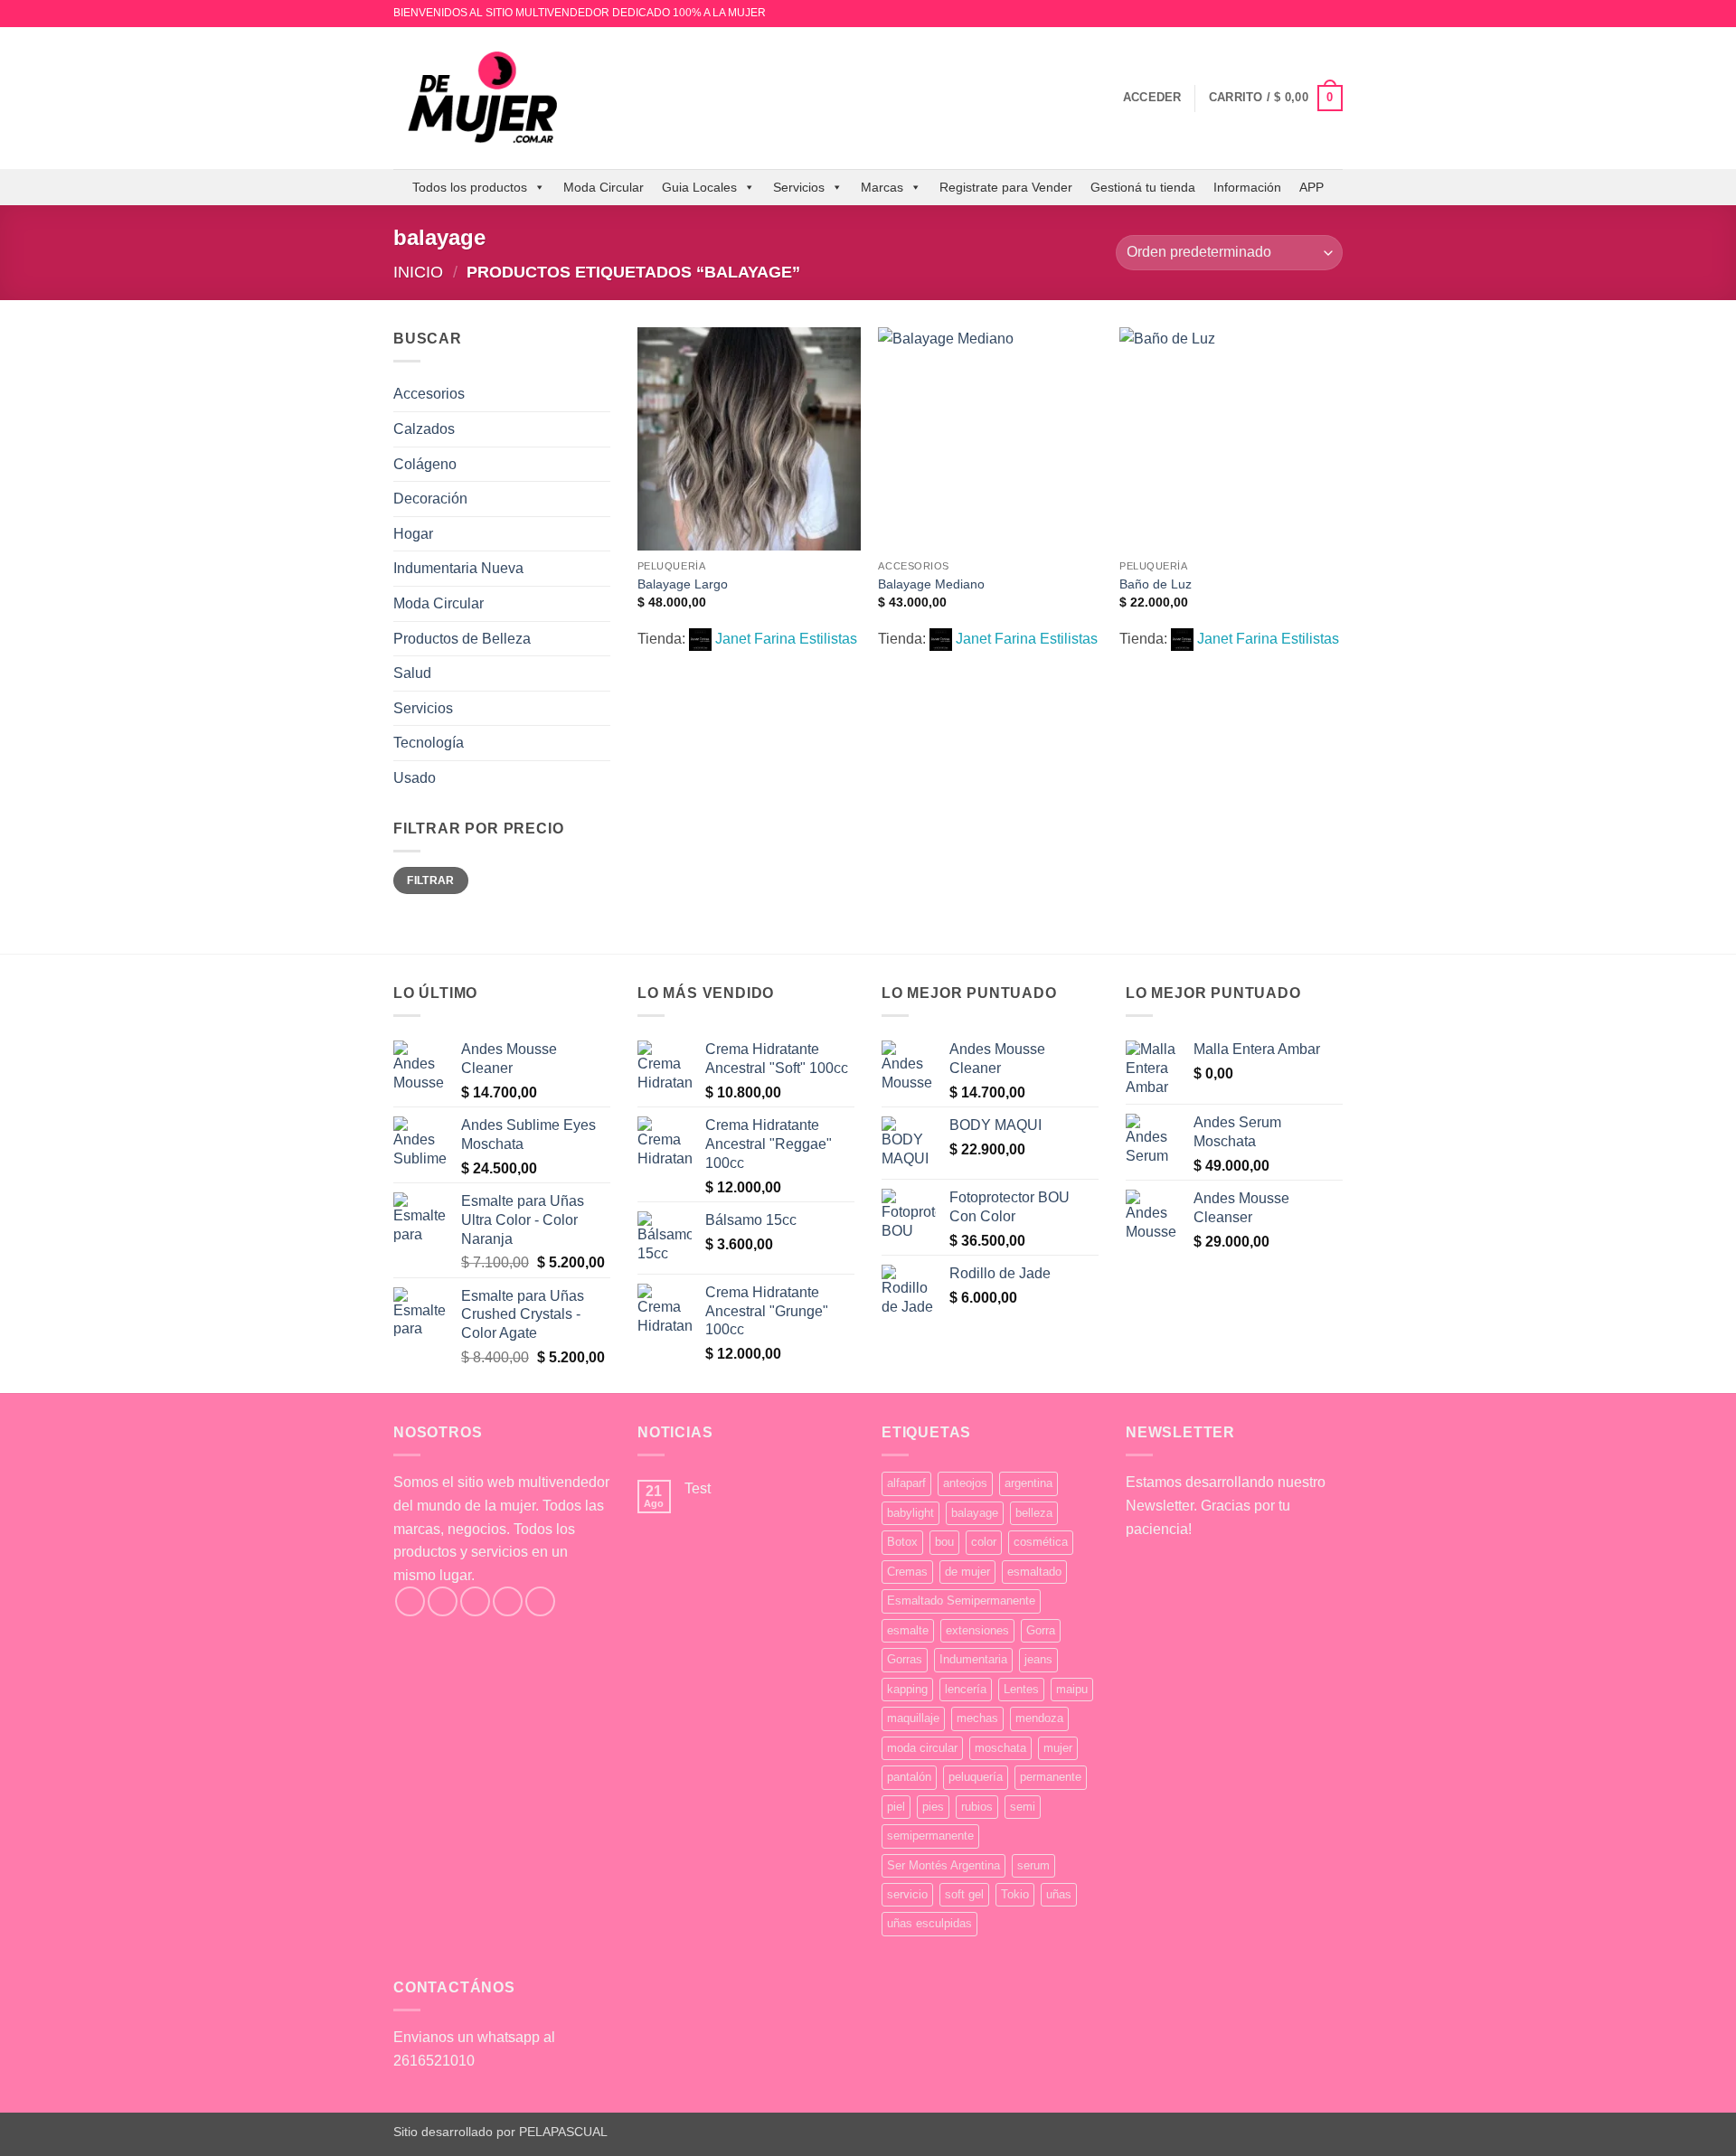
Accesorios (429, 394)
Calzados (424, 429)
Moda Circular (604, 187)
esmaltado (1034, 1572)
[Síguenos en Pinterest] (540, 1601)
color (984, 1542)
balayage (975, 1513)
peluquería (976, 1777)
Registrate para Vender (1006, 187)
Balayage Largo (683, 584)
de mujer (967, 1572)
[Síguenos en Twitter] (475, 1601)
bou (944, 1542)
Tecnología (429, 743)
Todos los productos (470, 187)
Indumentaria (973, 1659)
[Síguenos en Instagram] (1316, 14)
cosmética (1041, 1542)
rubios (977, 1807)
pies (933, 1807)
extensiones (977, 1630)
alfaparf (906, 1483)
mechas (977, 1718)
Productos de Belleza (462, 639)
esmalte (908, 1630)
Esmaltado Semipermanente (961, 1601)
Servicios (799, 187)
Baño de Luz (1156, 584)
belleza (1034, 1513)
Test (698, 1488)
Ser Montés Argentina (943, 1865)
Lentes (1021, 1689)
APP (1311, 187)
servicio (907, 1894)
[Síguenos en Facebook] (410, 1601)
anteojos (965, 1483)
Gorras (905, 1659)
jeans (1038, 1659)
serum (1033, 1865)
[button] (1152, 98)
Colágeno (425, 464)
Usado (415, 778)
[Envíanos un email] (1334, 14)
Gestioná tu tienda (1143, 187)
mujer (1058, 1748)
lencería (966, 1689)
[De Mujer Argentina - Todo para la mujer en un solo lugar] (484, 98)
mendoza (1039, 1718)
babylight (910, 1513)
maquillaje (913, 1718)
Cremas (907, 1572)
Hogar (413, 534)
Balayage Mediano (931, 584)
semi (1023, 1807)
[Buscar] (1104, 98)
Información (1247, 187)
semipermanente (930, 1836)
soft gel (964, 1894)
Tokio (1015, 1894)
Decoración (430, 499)
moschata (1000, 1748)
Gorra (1041, 1630)
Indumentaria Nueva (458, 568)
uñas (1059, 1894)
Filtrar (431, 880)
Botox (902, 1542)
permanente (1051, 1777)
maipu (1072, 1689)
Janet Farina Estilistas (786, 639)
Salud (412, 673)
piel (896, 1807)
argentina (1028, 1483)
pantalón (909, 1777)
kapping (907, 1689)
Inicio (418, 272)
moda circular (922, 1748)
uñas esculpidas (929, 1923)
